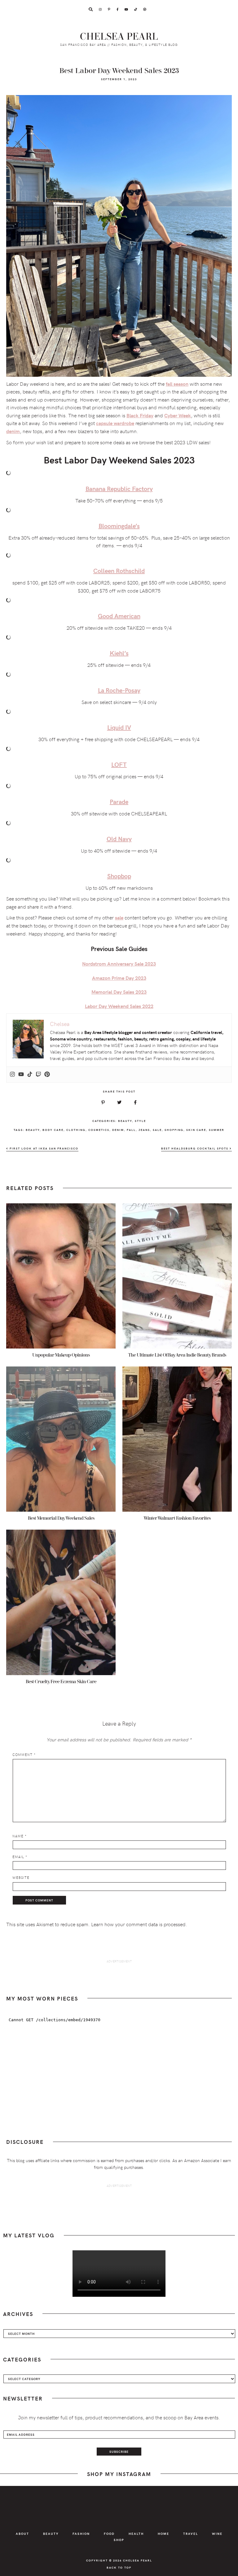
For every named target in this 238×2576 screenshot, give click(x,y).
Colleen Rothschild (119, 570)
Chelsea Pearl (119, 37)
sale (157, 1130)
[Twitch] (38, 1075)
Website (21, 1877)
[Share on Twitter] (119, 1102)
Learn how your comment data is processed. (139, 1924)
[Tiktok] (30, 1075)
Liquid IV (119, 727)
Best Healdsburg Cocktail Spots (195, 1148)
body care (53, 1130)
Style (140, 1121)
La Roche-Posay (119, 690)
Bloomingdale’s (119, 526)
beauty (33, 1130)
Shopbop (119, 876)
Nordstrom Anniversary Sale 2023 (119, 964)
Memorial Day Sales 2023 (119, 992)
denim (13, 431)
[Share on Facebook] (135, 1102)
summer (217, 1130)
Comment (24, 1755)
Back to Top (119, 2567)
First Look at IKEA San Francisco (43, 1148)
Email (20, 1857)
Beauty (125, 1121)
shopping (174, 1130)
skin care (196, 1130)
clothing (76, 1130)
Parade (119, 801)
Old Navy (119, 838)
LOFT (119, 764)
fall (131, 1130)
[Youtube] (21, 1075)
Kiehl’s (119, 653)
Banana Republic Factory (119, 488)
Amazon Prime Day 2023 (119, 978)
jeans (144, 1130)
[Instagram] (12, 1075)
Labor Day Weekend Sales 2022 (119, 1006)
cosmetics (99, 1130)
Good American (119, 616)
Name (20, 1836)
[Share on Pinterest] (103, 1102)
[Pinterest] (47, 1075)
